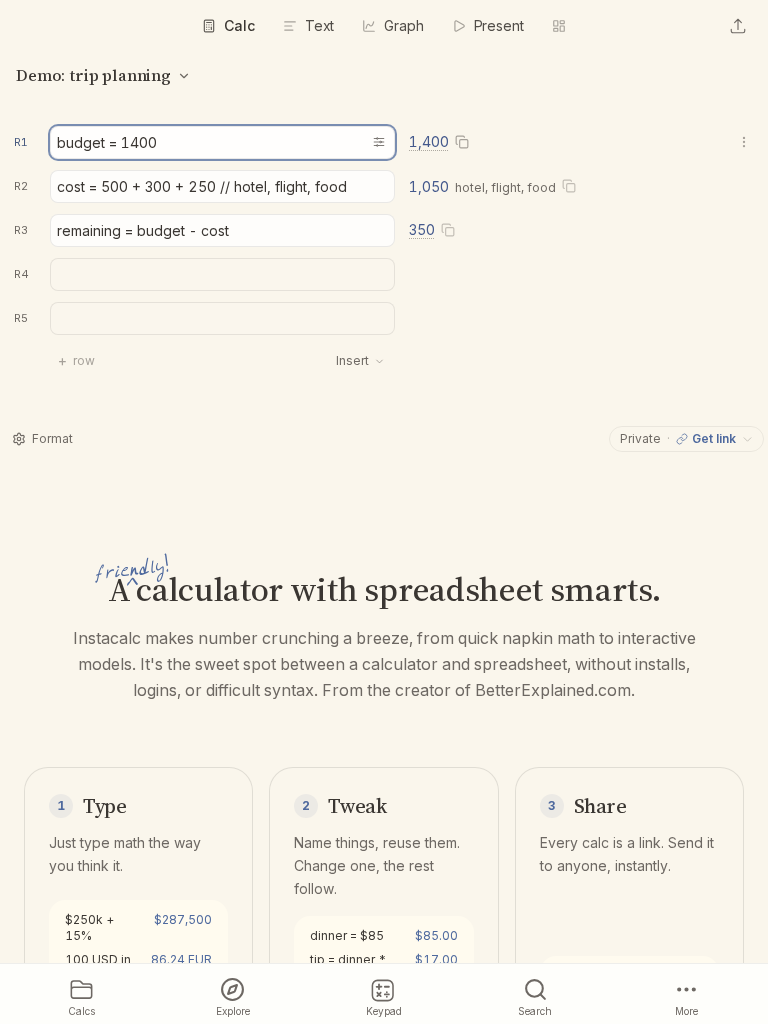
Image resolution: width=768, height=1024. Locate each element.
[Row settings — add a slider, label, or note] (379, 142)
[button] (23, 142)
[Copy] (462, 142)
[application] (384, 263)
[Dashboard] (559, 26)
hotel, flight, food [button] (505, 187)
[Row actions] (744, 142)
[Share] (738, 26)
